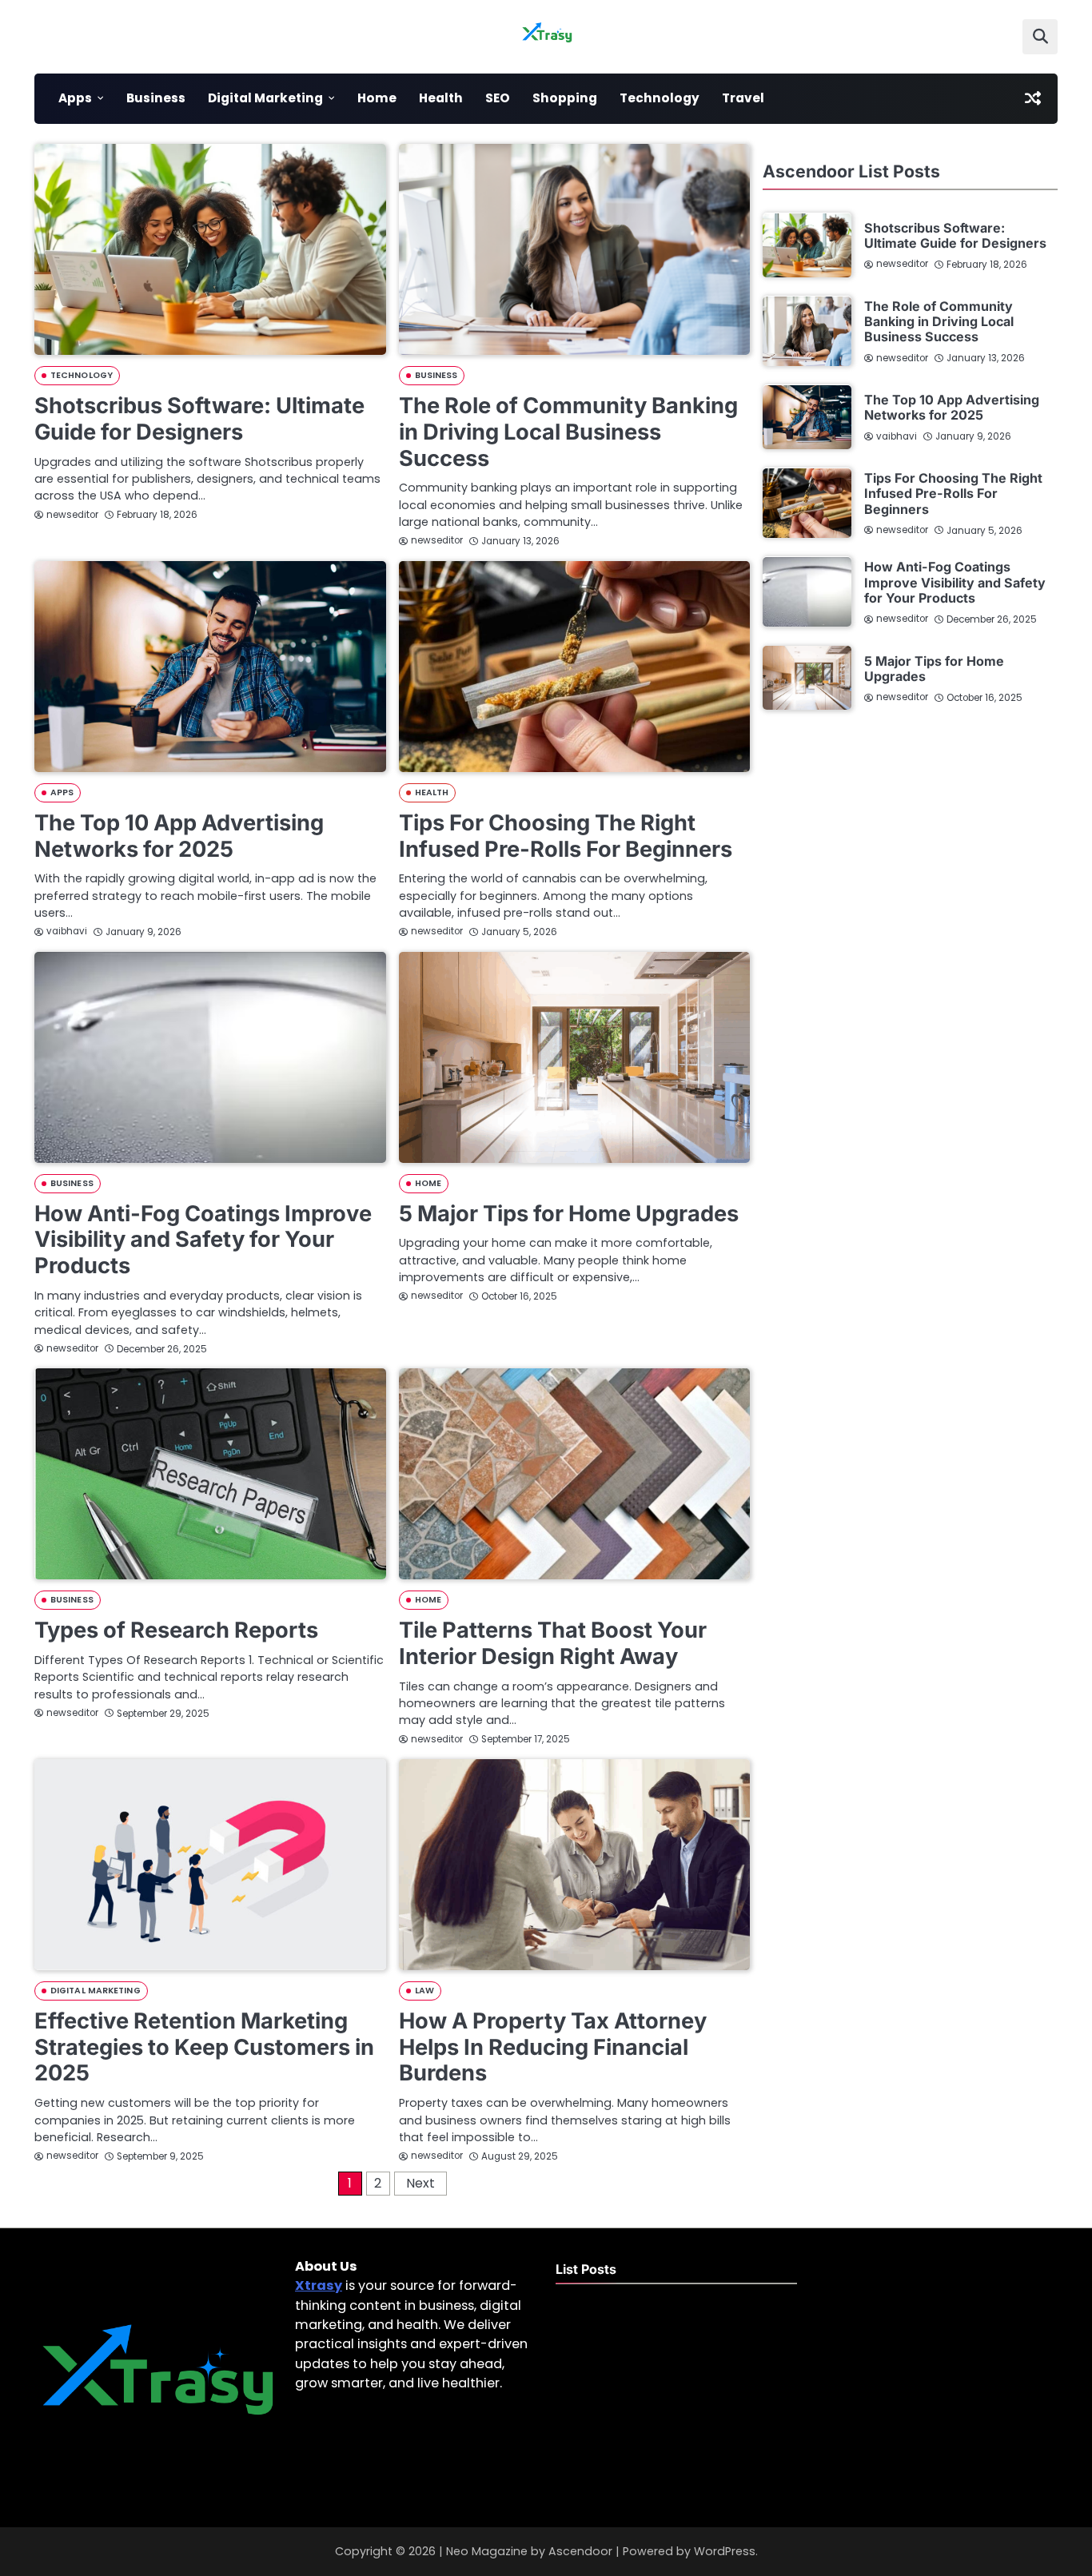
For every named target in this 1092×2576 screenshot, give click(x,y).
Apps (75, 98)
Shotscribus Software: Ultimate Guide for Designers (199, 419)
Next (420, 2183)
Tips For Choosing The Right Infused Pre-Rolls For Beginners (566, 836)
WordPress (725, 2551)
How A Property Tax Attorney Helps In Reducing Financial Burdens (553, 2047)
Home (377, 98)
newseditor (72, 515)
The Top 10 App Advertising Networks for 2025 (179, 836)
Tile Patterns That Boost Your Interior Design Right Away (553, 1643)
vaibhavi (67, 931)
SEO (498, 98)
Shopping (565, 98)
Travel (743, 98)
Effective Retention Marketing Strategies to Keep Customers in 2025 (204, 2047)
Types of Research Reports (176, 1630)
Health (441, 98)
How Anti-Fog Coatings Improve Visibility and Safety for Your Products (203, 1240)
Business (156, 98)
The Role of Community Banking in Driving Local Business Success (568, 432)
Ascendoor (580, 2551)
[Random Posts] (1033, 98)
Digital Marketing (265, 98)
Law (424, 1991)
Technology (660, 98)
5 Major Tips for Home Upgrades (569, 1214)
